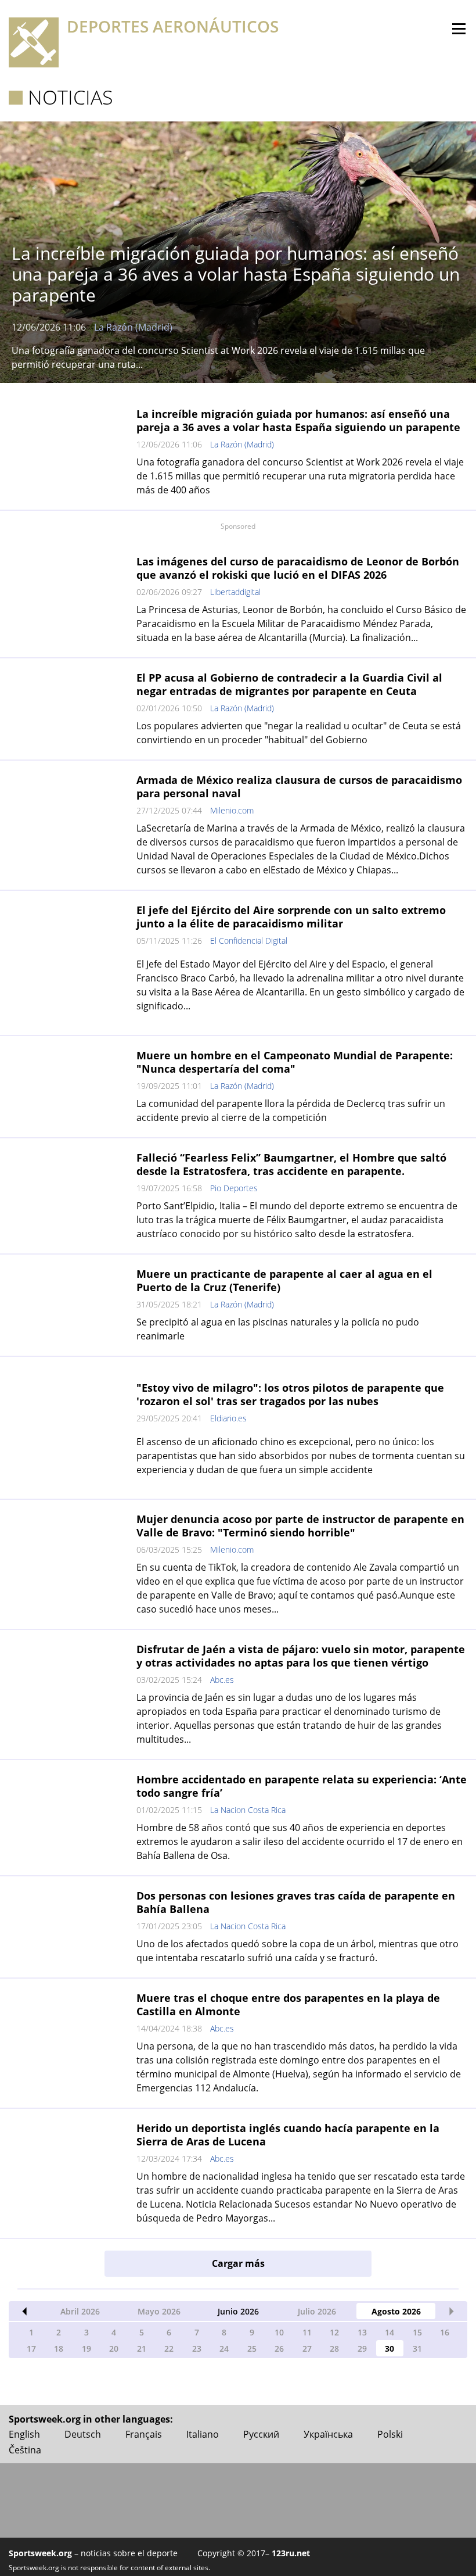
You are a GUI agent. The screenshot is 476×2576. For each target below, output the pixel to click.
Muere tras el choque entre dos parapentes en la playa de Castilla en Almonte (288, 2004)
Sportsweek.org (40, 2553)
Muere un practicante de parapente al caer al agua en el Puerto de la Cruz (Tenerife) (284, 1280)
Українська (328, 2434)
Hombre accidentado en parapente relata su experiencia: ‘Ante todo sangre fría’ (302, 1786)
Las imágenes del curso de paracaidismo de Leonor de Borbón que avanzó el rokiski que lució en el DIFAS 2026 (298, 568)
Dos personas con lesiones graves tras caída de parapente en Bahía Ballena (296, 1902)
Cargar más (238, 2263)
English (24, 2434)
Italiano (203, 2434)
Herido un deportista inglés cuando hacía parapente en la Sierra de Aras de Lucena (288, 2135)
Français (144, 2434)
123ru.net (291, 2553)
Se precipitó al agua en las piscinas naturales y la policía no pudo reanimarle (278, 1329)
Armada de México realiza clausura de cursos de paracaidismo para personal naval (299, 787)
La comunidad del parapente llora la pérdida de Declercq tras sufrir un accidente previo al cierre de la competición (291, 1110)
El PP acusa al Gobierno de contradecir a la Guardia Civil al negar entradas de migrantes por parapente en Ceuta (289, 684)
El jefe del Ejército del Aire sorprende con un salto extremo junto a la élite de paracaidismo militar (291, 917)
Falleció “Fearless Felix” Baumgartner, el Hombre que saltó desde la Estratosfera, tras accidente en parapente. (291, 1164)
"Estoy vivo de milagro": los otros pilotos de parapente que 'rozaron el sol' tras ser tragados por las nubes (290, 1394)
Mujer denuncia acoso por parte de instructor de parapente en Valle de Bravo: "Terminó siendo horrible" (300, 1526)
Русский (261, 2434)
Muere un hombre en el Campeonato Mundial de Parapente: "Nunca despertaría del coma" (295, 1062)
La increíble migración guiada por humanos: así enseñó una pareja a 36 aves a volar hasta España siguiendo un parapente (298, 420)
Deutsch (83, 2434)
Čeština (25, 2450)
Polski (390, 2434)
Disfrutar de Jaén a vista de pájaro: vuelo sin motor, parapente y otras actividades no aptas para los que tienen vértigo (301, 1656)
